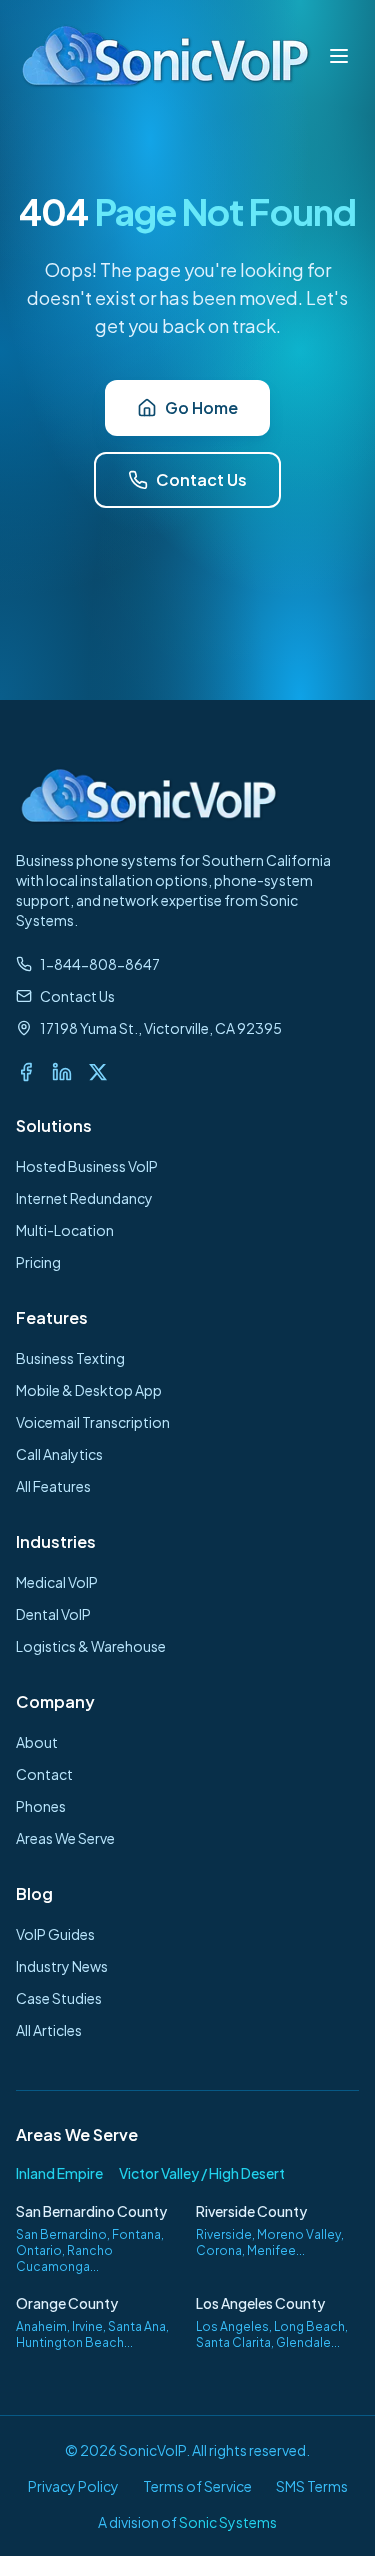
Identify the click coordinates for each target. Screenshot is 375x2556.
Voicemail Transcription (93, 1422)
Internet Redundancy (84, 1198)
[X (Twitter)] (98, 1072)
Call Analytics (59, 1454)
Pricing (38, 1262)
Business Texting (70, 1358)
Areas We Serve (65, 1838)
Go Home (201, 407)
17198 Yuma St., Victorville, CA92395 (161, 1028)
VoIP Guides (55, 1934)
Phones (41, 1806)
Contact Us (201, 479)
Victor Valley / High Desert (202, 2173)
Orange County (67, 2303)
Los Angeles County (260, 2303)
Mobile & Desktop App (89, 1390)
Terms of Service (197, 2486)
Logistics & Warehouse (91, 1646)
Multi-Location (65, 1230)
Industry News (62, 1966)
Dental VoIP (53, 1614)
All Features (53, 1486)
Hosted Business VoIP (87, 1166)
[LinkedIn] (62, 1072)
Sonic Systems (228, 2522)
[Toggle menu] (339, 56)
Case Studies (59, 1998)
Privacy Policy (73, 2486)
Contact (44, 1774)
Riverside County (251, 2211)
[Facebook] (26, 1072)
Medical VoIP (57, 1582)
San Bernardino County (91, 2211)
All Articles (49, 2030)
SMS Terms (312, 2486)
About (37, 1742)
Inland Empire (59, 2173)
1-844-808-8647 (100, 964)
